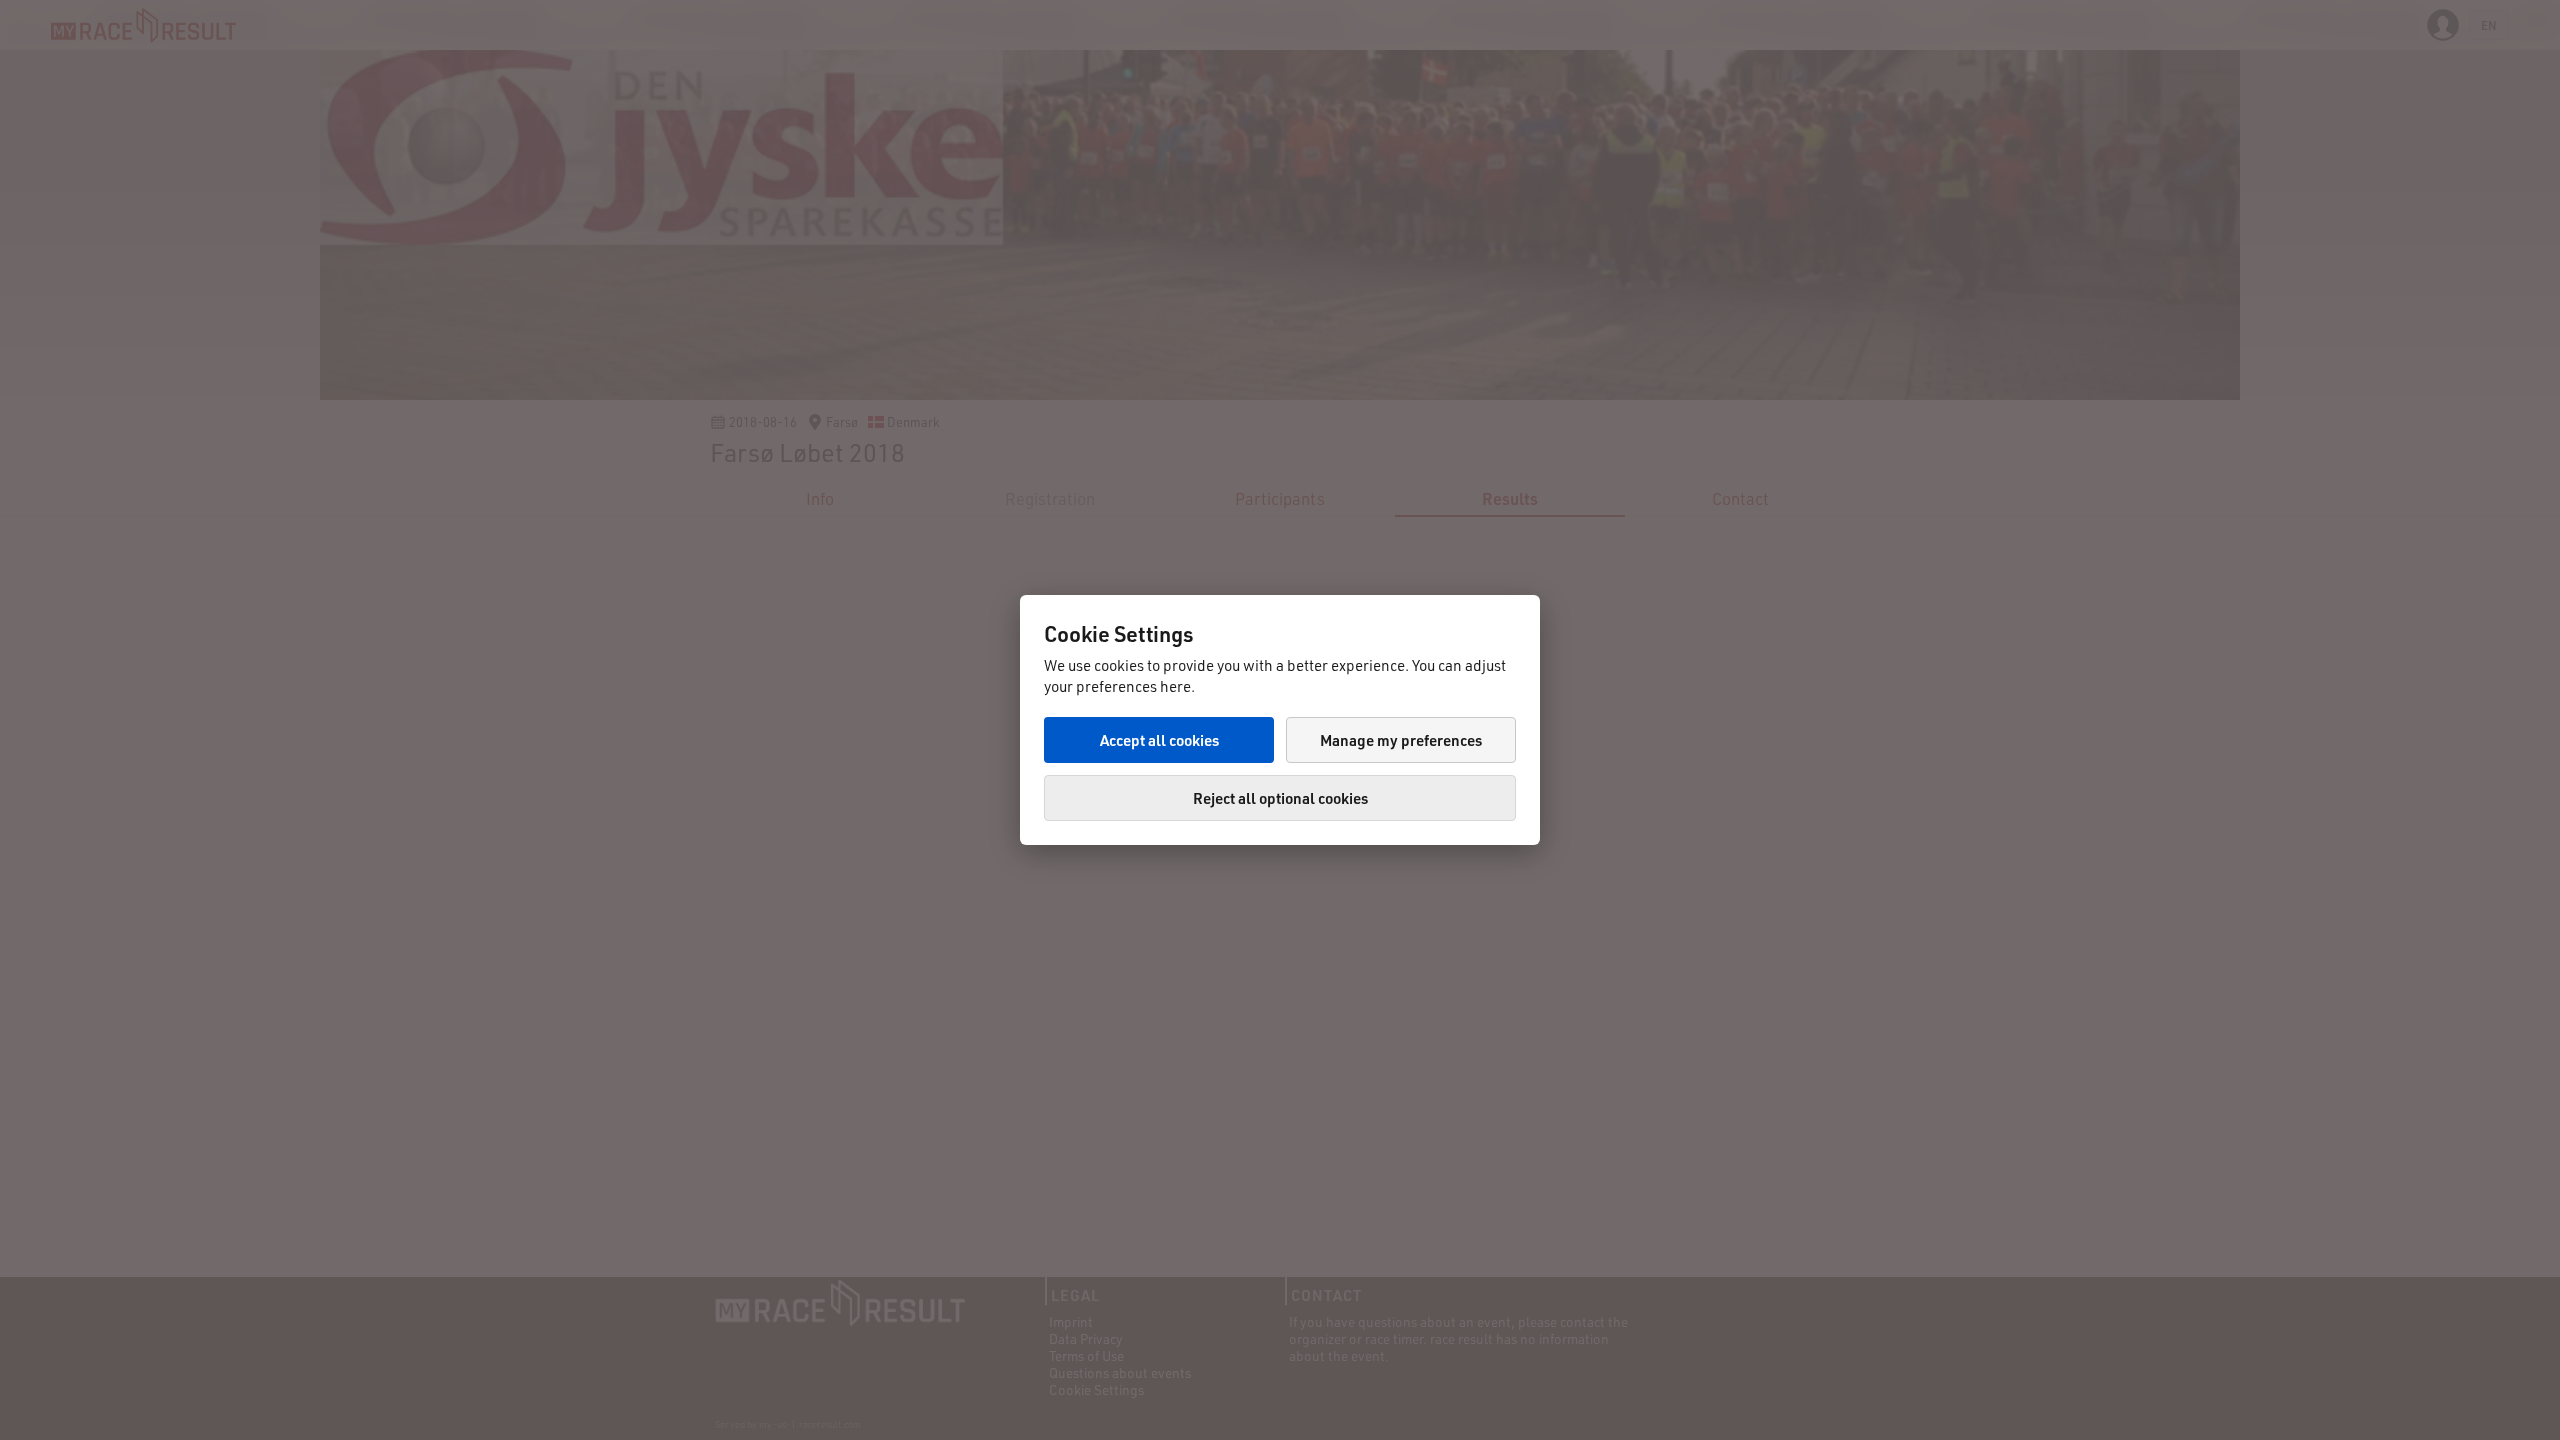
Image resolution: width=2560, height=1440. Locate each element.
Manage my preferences (1401, 740)
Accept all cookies (1159, 740)
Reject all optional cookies (1280, 798)
